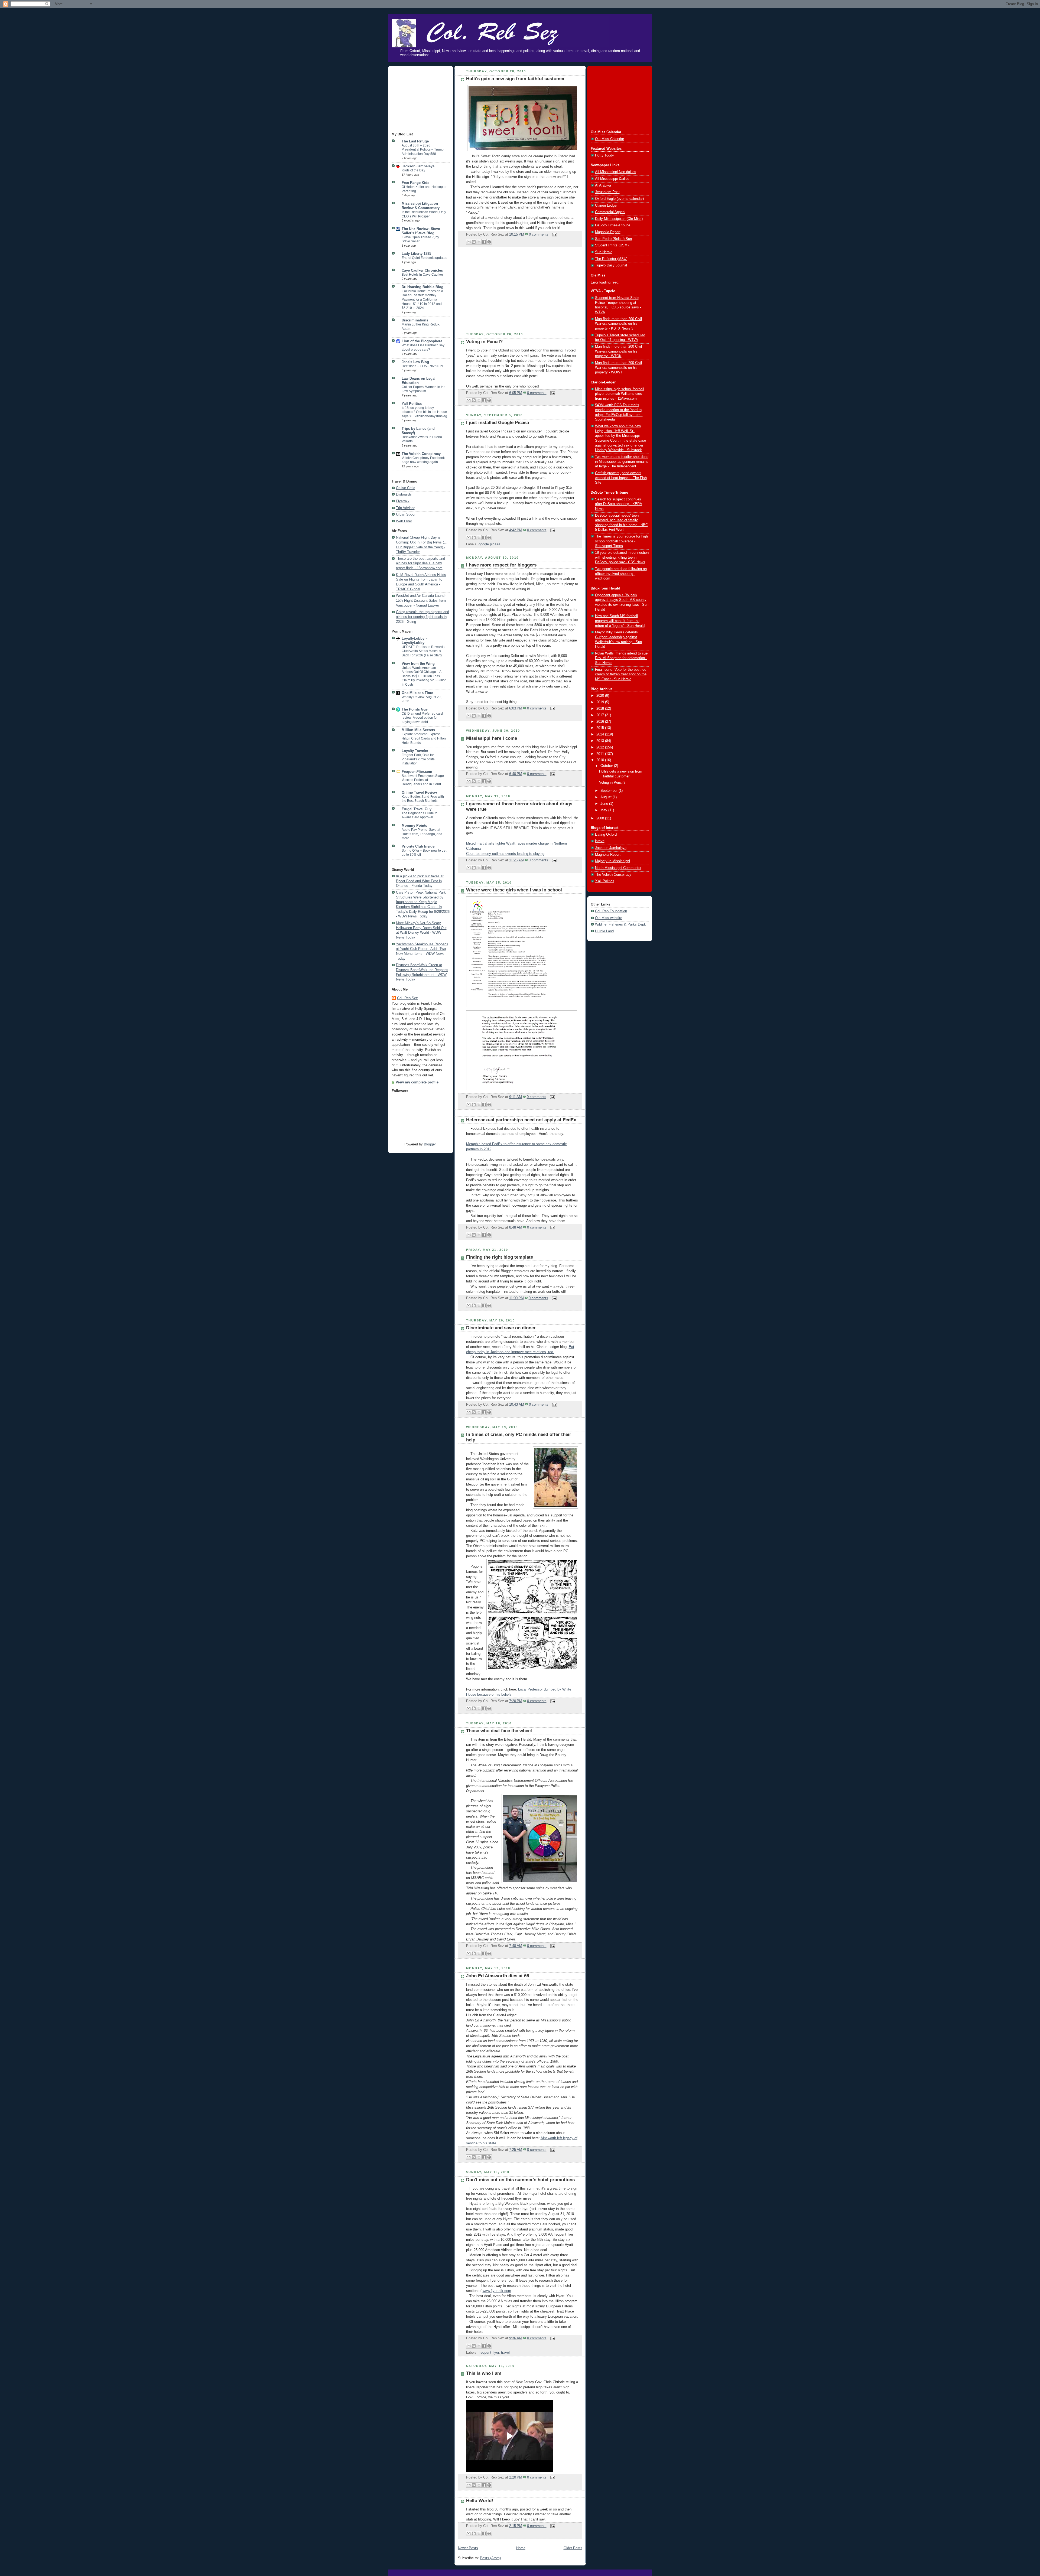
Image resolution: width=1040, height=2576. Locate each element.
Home (521, 2548)
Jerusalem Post (607, 192)
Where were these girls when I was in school (514, 890)
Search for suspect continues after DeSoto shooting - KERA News (619, 504)
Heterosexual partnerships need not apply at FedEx (521, 1120)
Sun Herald (604, 252)
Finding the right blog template (500, 1257)
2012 (601, 747)
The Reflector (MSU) (611, 259)
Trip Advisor (405, 508)
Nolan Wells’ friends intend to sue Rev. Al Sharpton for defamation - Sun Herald (621, 658)
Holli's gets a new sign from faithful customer (515, 79)
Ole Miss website (609, 918)
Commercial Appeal (610, 212)
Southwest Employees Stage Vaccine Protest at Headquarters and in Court (423, 780)
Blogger (430, 1144)
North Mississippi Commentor (618, 868)
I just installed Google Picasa (498, 423)
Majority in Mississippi (612, 861)
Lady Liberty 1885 (416, 254)
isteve (600, 841)
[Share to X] (479, 242)
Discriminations (415, 320)
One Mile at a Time (417, 693)
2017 (601, 715)
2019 (601, 702)
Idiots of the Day (413, 170)
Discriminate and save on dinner (501, 1328)
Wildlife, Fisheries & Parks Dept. (621, 924)
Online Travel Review (419, 793)
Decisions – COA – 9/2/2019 (422, 366)
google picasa (489, 544)
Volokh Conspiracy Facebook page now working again (423, 460)
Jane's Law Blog (415, 362)
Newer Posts (468, 2548)
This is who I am (484, 2373)
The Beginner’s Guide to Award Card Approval (420, 815)
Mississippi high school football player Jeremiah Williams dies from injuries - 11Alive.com (620, 394)
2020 (601, 696)
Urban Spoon (406, 514)
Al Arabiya (603, 185)
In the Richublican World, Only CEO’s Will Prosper (424, 214)
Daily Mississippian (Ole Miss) (619, 219)
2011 (601, 754)
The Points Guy (415, 709)
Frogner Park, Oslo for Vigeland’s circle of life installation (418, 759)
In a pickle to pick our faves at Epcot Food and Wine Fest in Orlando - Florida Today (420, 881)
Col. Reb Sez (407, 998)
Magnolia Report (608, 232)
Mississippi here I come (492, 738)
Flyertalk (403, 501)
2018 (601, 709)
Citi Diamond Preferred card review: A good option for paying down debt (422, 718)
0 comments (539, 235)
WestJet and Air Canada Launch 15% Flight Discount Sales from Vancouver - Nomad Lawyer (421, 600)
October (607, 766)
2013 (601, 741)
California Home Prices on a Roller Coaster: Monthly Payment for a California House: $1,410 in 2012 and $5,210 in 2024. (422, 299)
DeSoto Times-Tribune (613, 225)
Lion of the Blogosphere (422, 341)
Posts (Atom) (490, 2558)
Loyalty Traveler (415, 751)
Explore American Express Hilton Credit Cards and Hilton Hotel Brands (424, 738)
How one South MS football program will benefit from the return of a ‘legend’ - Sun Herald (620, 621)
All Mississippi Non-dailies (616, 172)
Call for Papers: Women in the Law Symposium (424, 389)
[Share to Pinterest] (489, 242)
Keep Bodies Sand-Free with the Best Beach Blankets (423, 799)
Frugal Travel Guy (417, 809)
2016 (601, 722)
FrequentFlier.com (417, 772)
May (604, 810)
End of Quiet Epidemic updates (424, 258)
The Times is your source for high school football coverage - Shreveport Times (621, 541)
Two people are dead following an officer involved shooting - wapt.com (621, 574)
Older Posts (573, 2548)
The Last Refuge (415, 141)
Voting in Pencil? (484, 342)
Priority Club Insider (419, 846)
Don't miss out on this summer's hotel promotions (520, 2180)
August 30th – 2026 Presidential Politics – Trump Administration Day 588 (423, 150)
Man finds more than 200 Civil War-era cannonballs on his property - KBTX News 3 (618, 324)
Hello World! (480, 2501)
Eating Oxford (606, 835)
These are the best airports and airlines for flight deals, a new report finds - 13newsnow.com (420, 563)
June (605, 804)
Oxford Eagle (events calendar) (619, 199)
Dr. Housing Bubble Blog (422, 287)
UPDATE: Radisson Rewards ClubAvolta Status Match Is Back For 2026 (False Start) (423, 651)
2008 (601, 818)
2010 (601, 760)
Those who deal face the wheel (499, 1731)
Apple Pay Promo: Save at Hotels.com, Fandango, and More (422, 834)
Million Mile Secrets (418, 730)
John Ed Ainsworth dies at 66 (498, 1976)
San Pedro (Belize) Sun (613, 239)
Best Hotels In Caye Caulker (422, 275)
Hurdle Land (604, 931)
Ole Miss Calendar (610, 139)
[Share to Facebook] (484, 242)
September (610, 791)
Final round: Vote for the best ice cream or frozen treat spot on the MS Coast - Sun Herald (621, 674)
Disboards (404, 494)
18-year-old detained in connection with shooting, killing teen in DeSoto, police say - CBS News (622, 557)
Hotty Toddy (604, 155)
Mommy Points (414, 826)
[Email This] (469, 242)
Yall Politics (412, 404)
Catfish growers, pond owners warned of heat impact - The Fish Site (621, 478)
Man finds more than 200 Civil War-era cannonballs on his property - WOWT (618, 368)
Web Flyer (404, 521)
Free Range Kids (415, 183)
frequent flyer (489, 2353)
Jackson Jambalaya (418, 166)
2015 (601, 728)
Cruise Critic (406, 488)
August (607, 797)
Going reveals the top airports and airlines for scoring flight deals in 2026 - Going (422, 617)
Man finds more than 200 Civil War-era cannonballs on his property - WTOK (618, 351)
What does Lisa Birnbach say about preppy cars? (423, 347)
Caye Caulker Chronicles (422, 271)
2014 (601, 734)
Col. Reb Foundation (611, 911)
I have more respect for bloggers (501, 565)
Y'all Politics (605, 881)
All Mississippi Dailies (612, 179)
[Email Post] (554, 235)
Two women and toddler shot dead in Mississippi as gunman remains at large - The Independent (622, 462)
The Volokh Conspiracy (421, 454)
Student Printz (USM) (612, 245)
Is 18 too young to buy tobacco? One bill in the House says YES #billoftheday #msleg (424, 412)
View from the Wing (418, 664)
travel (505, 2353)
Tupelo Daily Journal (611, 265)
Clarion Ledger (606, 206)
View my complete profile (417, 1082)
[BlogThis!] (474, 242)
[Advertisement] (419, 99)
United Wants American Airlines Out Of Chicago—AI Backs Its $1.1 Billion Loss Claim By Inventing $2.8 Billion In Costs (424, 676)
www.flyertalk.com (497, 2291)
